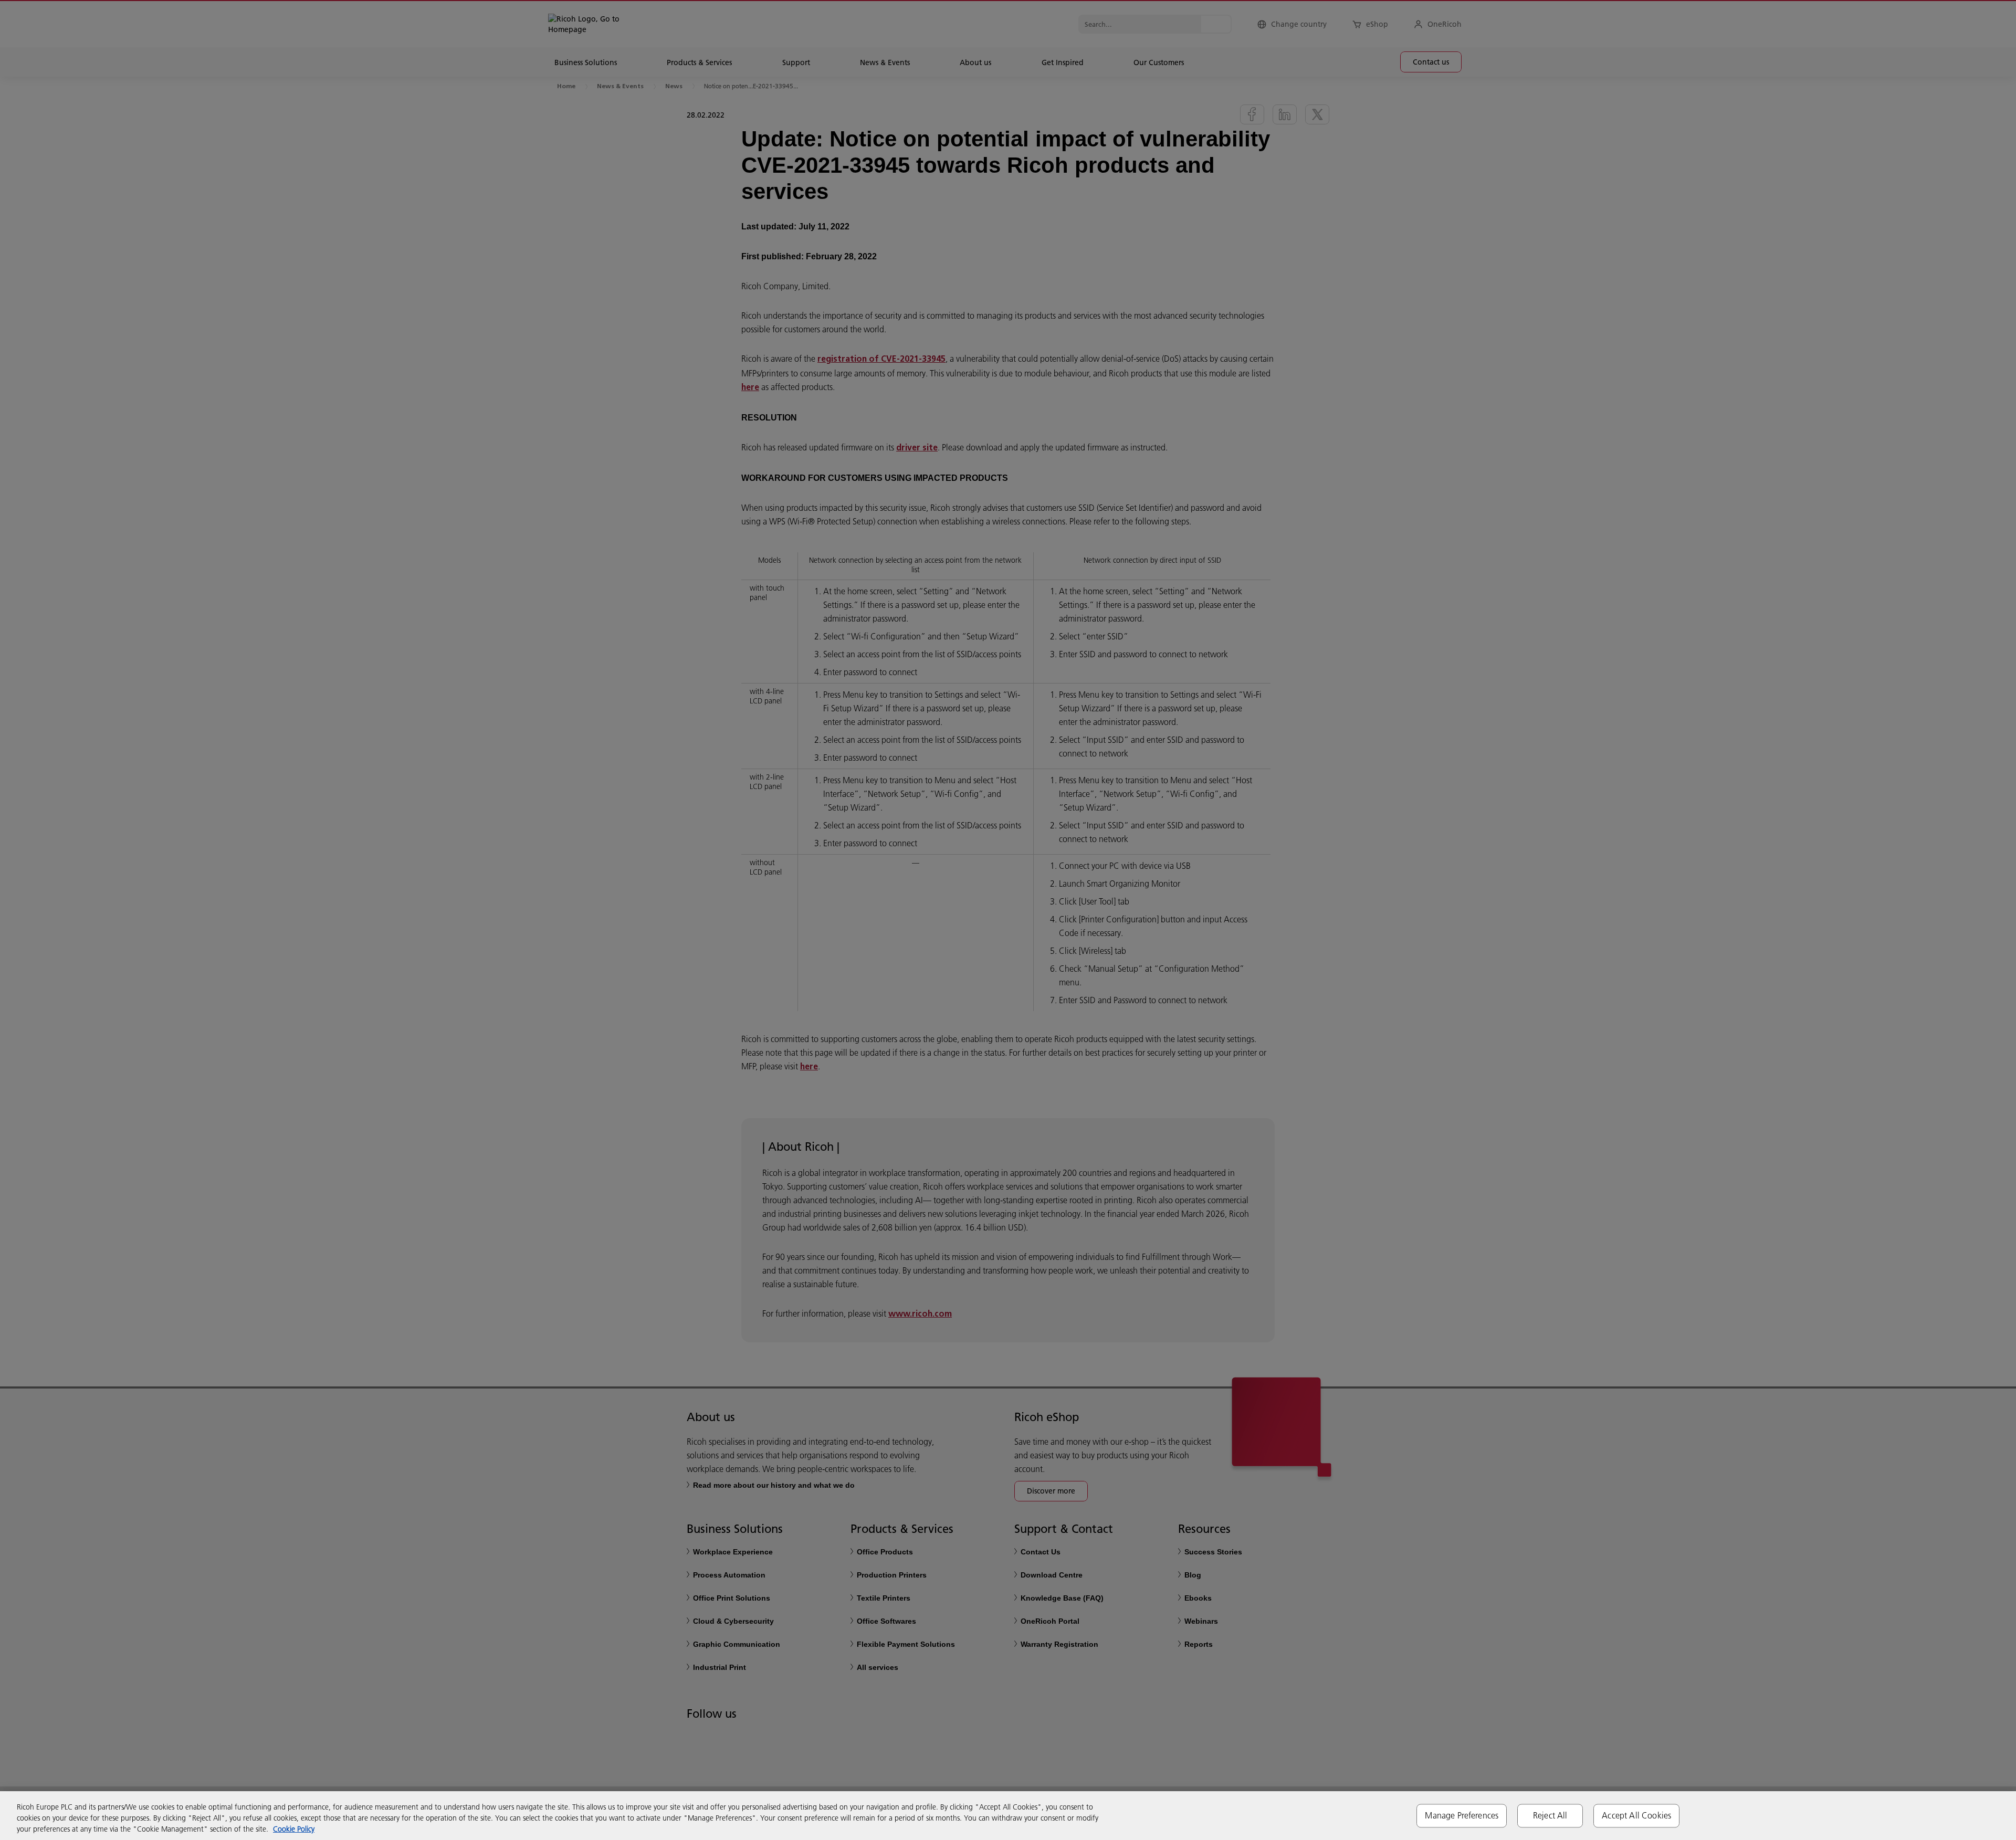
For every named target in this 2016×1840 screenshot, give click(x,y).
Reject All (1550, 1815)
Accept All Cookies (1636, 1815)
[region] (1008, 1816)
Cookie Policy (294, 1829)
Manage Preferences (1462, 1815)
